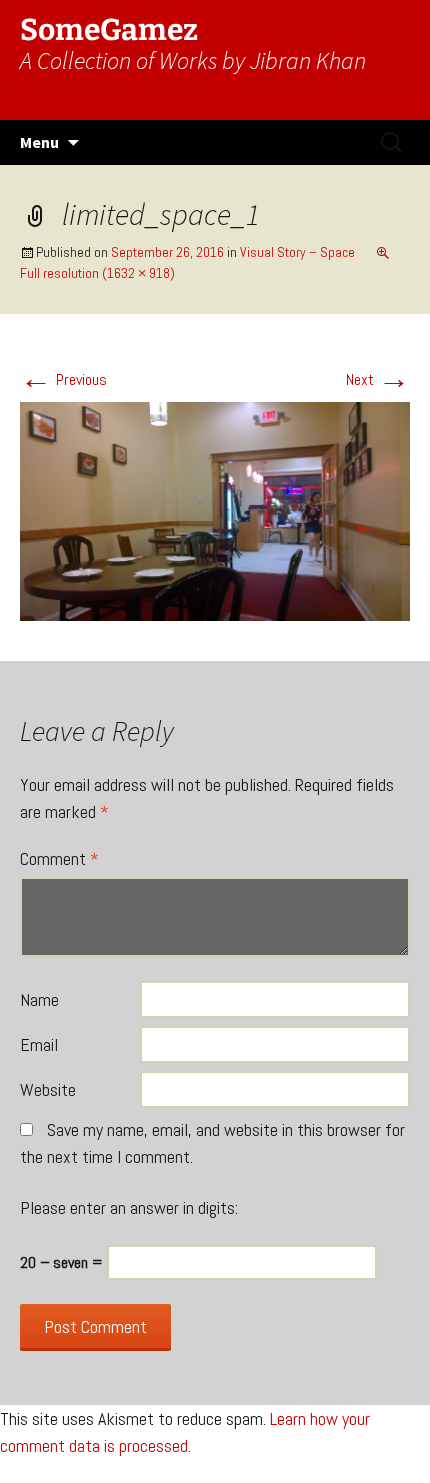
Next (378, 379)
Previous (63, 379)
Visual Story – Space (297, 252)
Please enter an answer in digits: (129, 1207)
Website (48, 1089)
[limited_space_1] (215, 510)
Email (39, 1044)
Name (39, 999)
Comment (59, 858)
